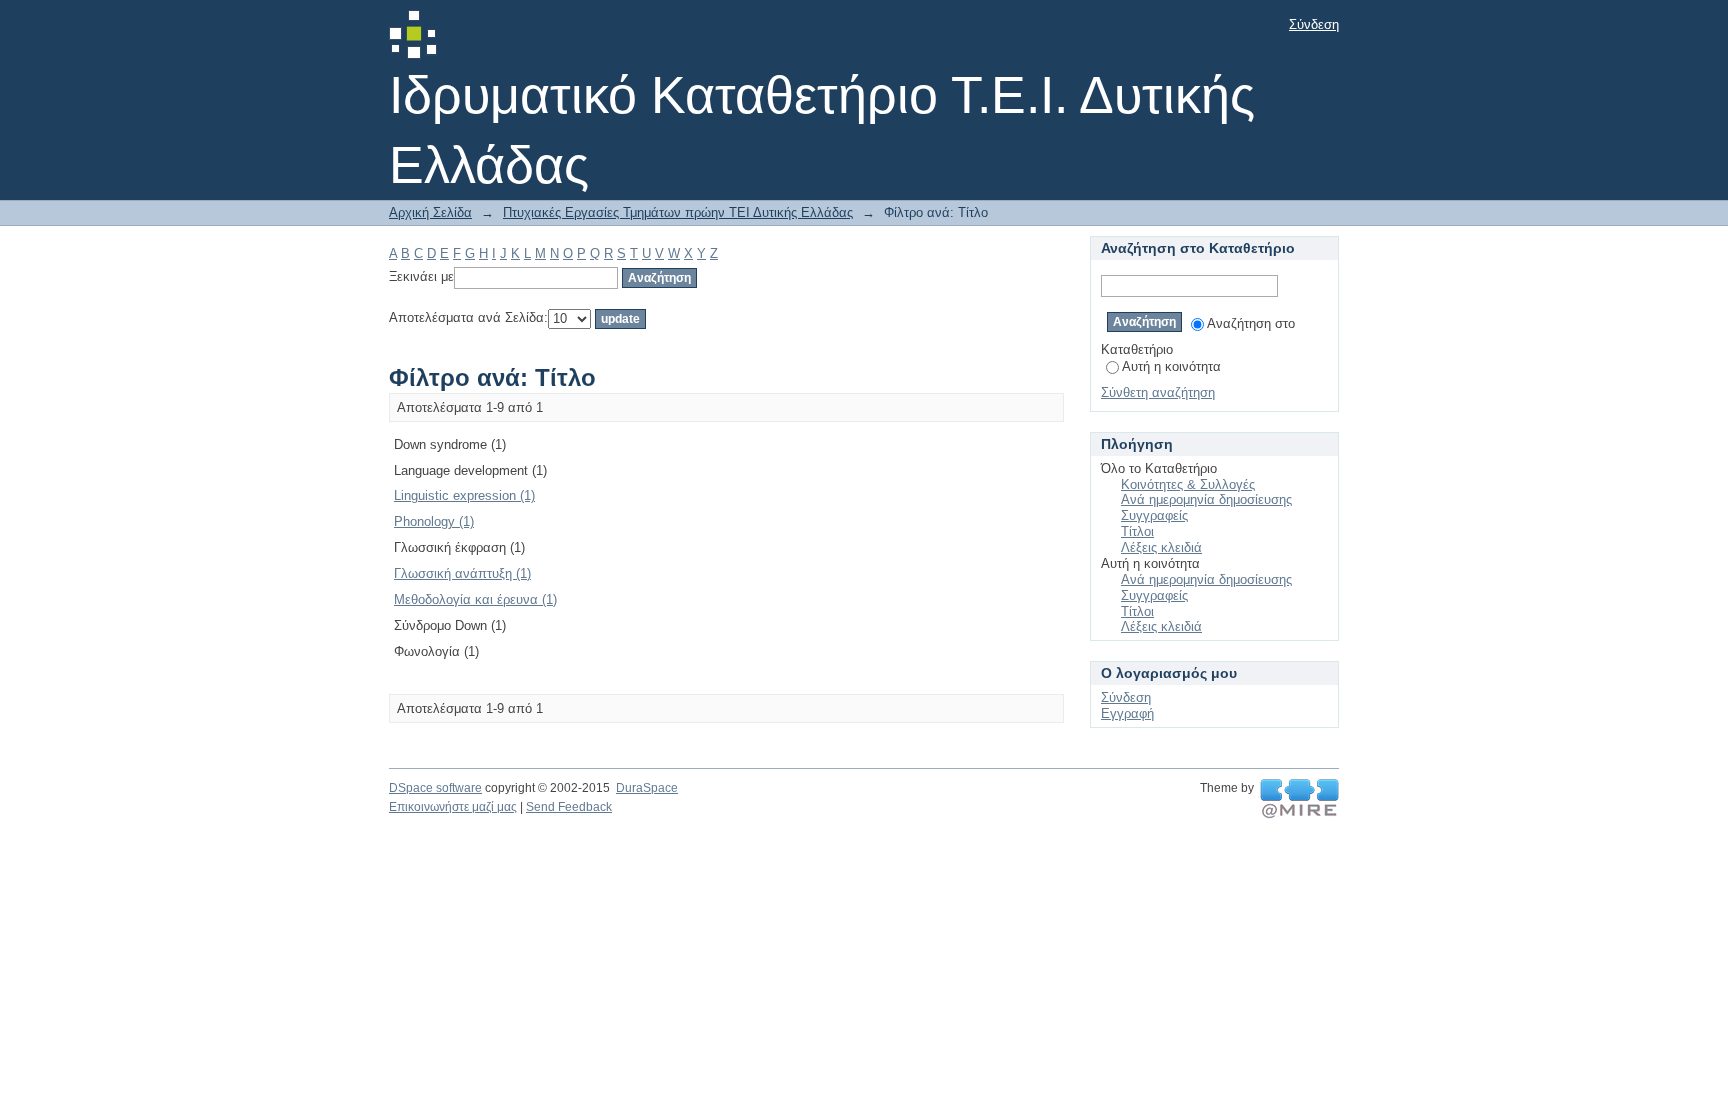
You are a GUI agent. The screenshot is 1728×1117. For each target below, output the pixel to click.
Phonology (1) (434, 521)
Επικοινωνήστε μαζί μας (453, 807)
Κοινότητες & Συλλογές (1188, 484)
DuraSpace (647, 788)
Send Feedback (569, 807)
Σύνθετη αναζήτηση (1158, 392)
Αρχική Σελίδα (430, 212)
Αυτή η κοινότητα (1171, 366)
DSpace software (435, 788)
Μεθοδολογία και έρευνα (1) (475, 599)
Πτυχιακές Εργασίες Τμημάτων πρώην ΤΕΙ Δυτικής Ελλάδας (678, 212)
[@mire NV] (1299, 799)
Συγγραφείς (1154, 515)
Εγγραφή (1127, 713)
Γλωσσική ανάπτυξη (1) (462, 573)
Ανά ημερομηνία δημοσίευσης (1206, 499)
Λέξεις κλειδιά (1161, 547)
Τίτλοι (1137, 531)
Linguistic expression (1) (464, 495)
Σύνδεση (1314, 24)
